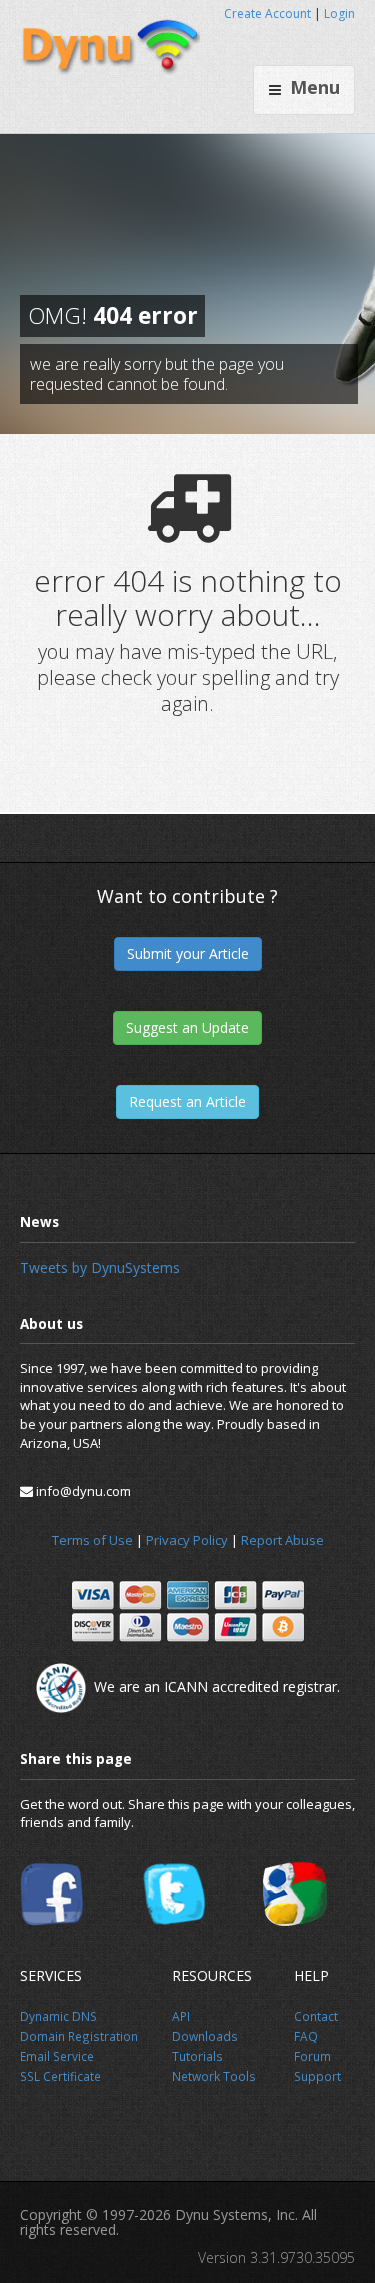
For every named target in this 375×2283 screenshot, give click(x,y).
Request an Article (187, 1101)
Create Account (267, 13)
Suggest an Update (187, 1027)
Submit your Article (188, 953)
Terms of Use (92, 1540)
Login (339, 13)
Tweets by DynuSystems (100, 1267)
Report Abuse (282, 1540)
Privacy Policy (187, 1540)
